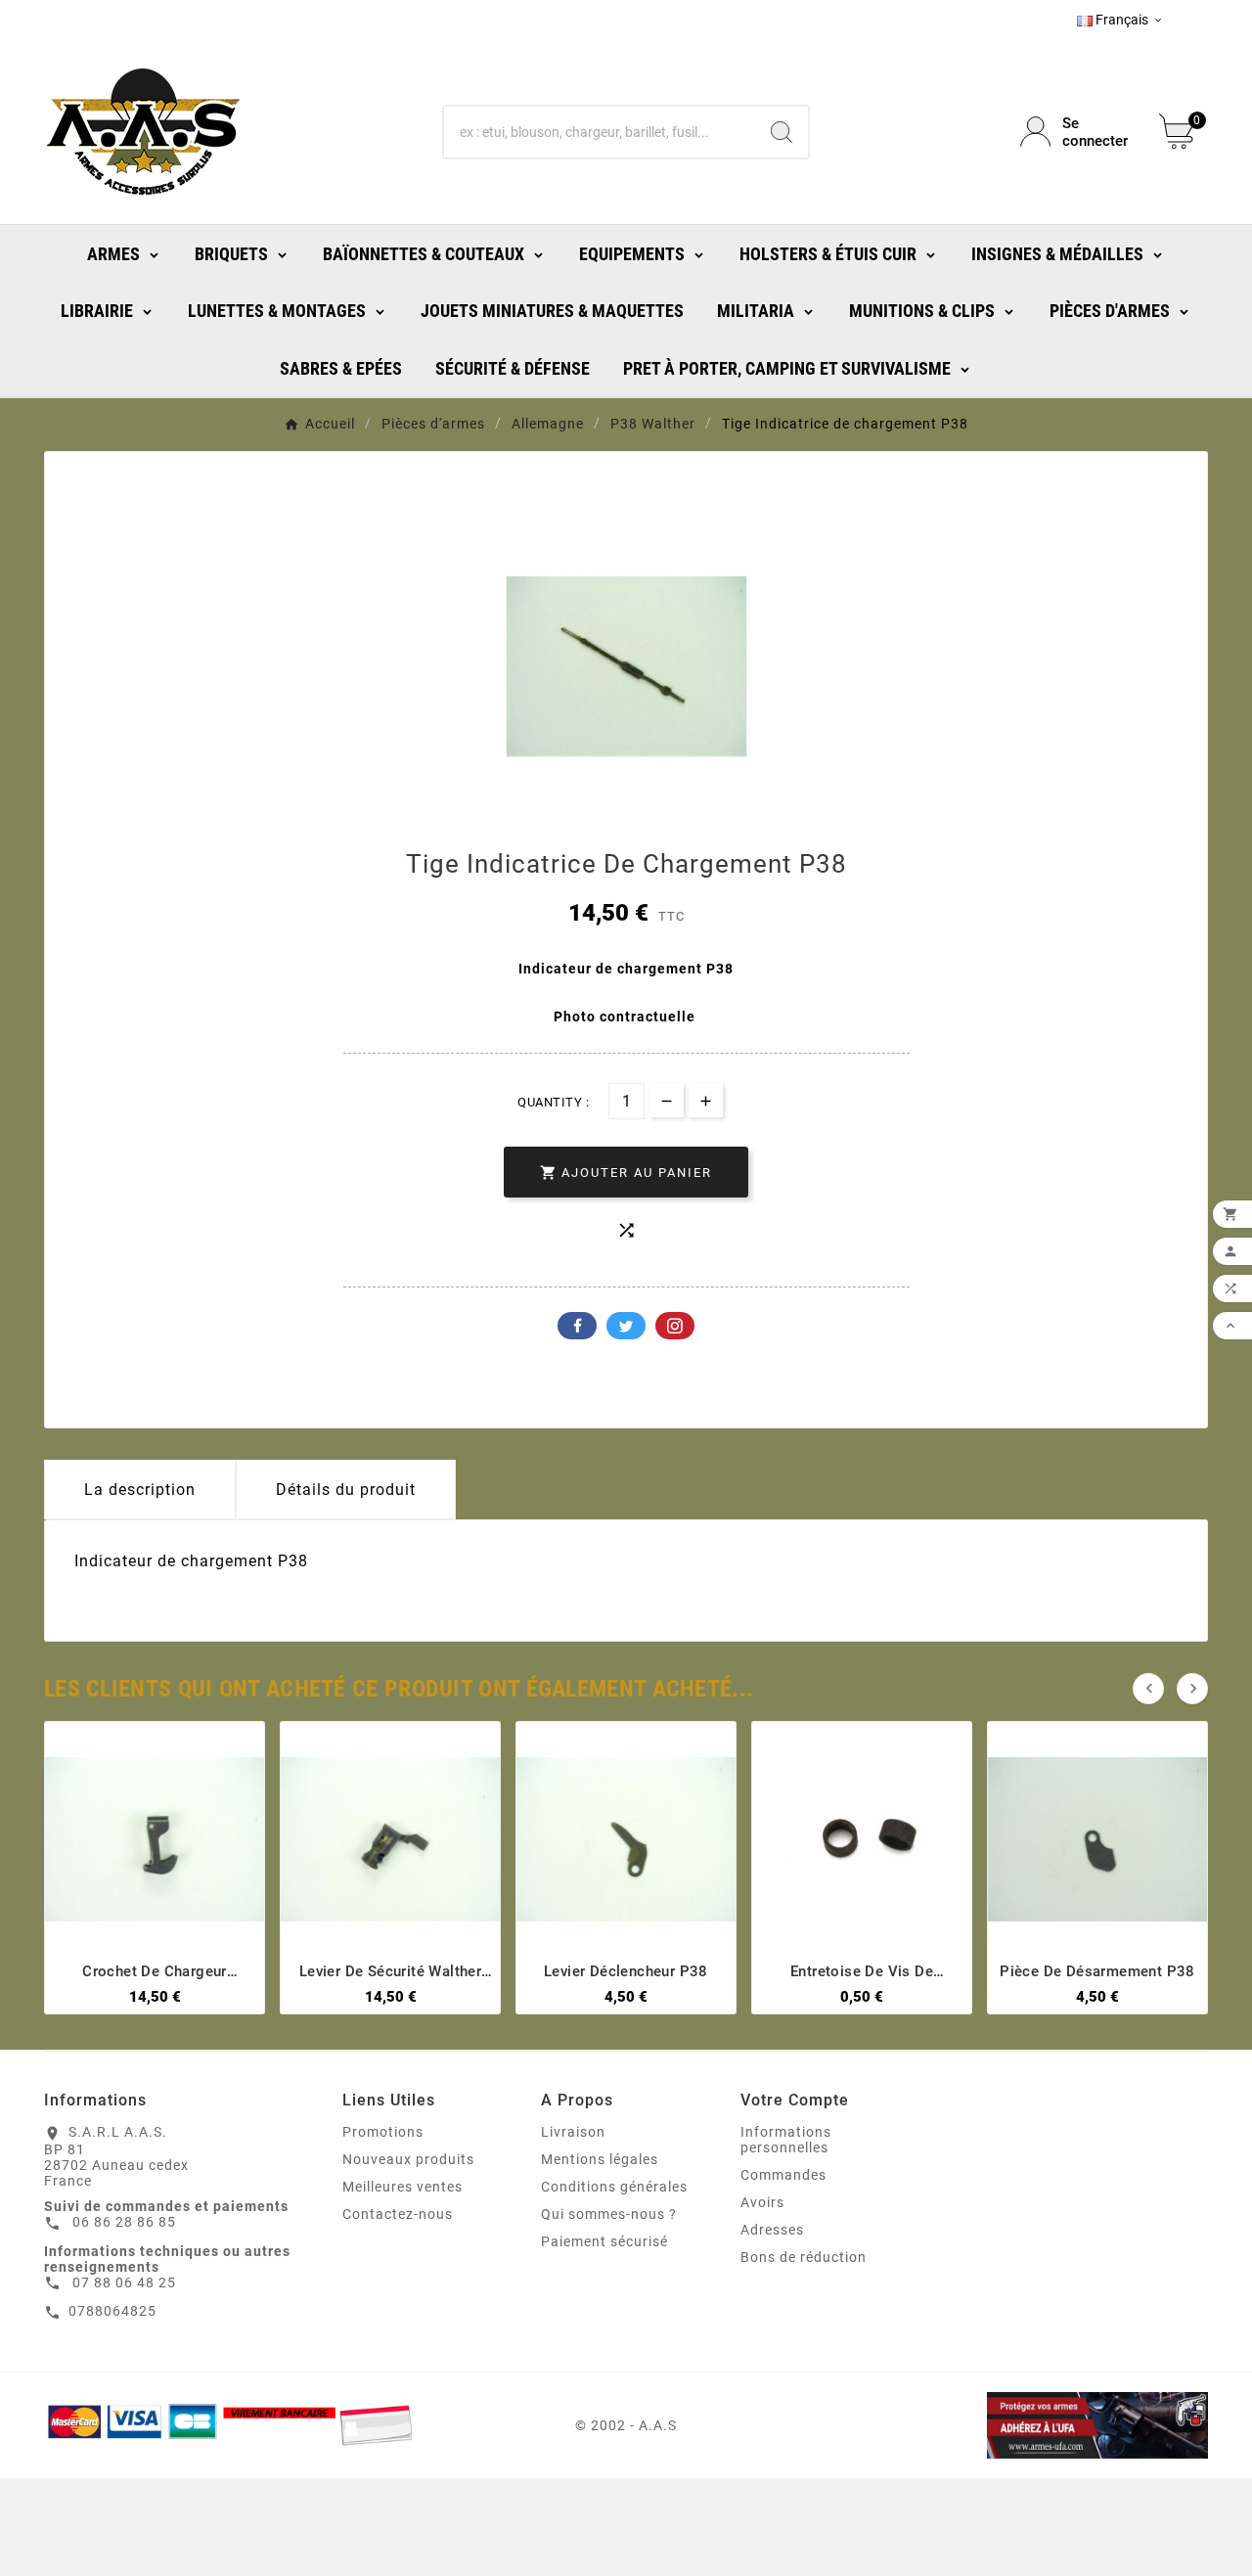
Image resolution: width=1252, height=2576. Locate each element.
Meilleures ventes (402, 2187)
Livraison (573, 2132)
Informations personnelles (786, 2140)
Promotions (383, 2132)
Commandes (783, 2175)
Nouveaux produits (408, 2159)
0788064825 (112, 2311)
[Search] (782, 132)
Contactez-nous (398, 2214)
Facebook (577, 1326)
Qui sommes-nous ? (609, 2214)
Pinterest (675, 1326)
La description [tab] (140, 1490)
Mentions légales (600, 2159)
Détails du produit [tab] (346, 1490)
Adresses (772, 2230)
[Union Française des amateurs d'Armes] (1024, 2425)
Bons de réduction (804, 2257)
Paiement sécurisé (604, 2241)
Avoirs (762, 2202)
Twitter (626, 1326)
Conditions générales (614, 2187)
